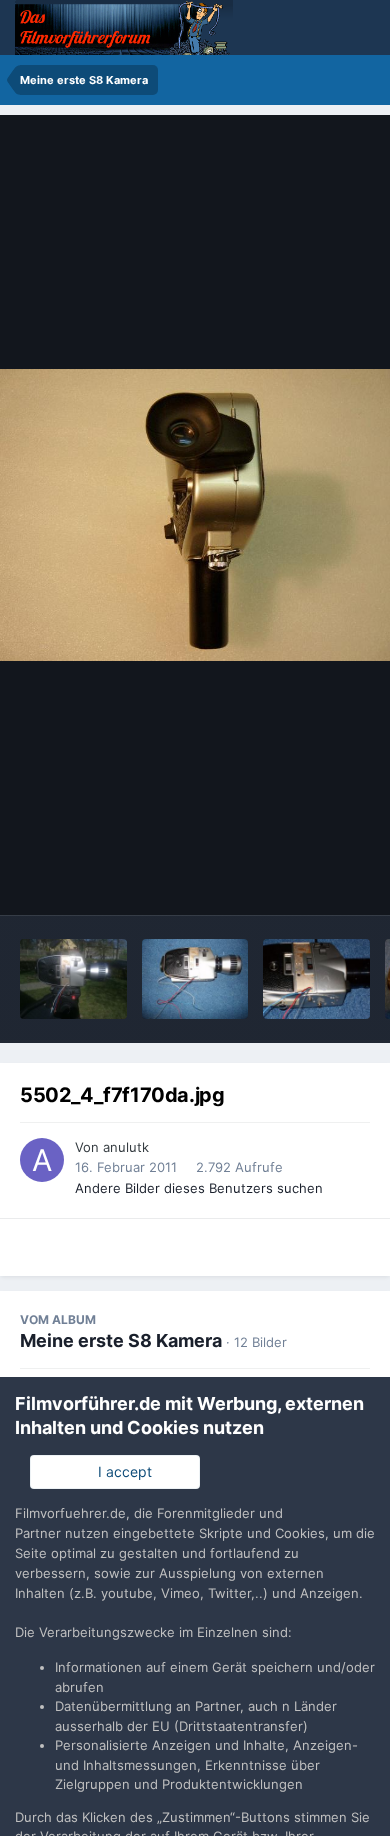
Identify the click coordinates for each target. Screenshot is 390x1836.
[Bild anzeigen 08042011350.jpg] (73, 979)
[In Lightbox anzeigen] (195, 515)
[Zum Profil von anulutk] (42, 1160)
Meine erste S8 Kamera (121, 1340)
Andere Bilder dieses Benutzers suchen (199, 1188)
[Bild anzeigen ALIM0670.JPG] (316, 979)
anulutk (126, 1147)
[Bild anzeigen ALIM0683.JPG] (195, 979)
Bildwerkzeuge (296, 879)
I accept (121, 1471)
